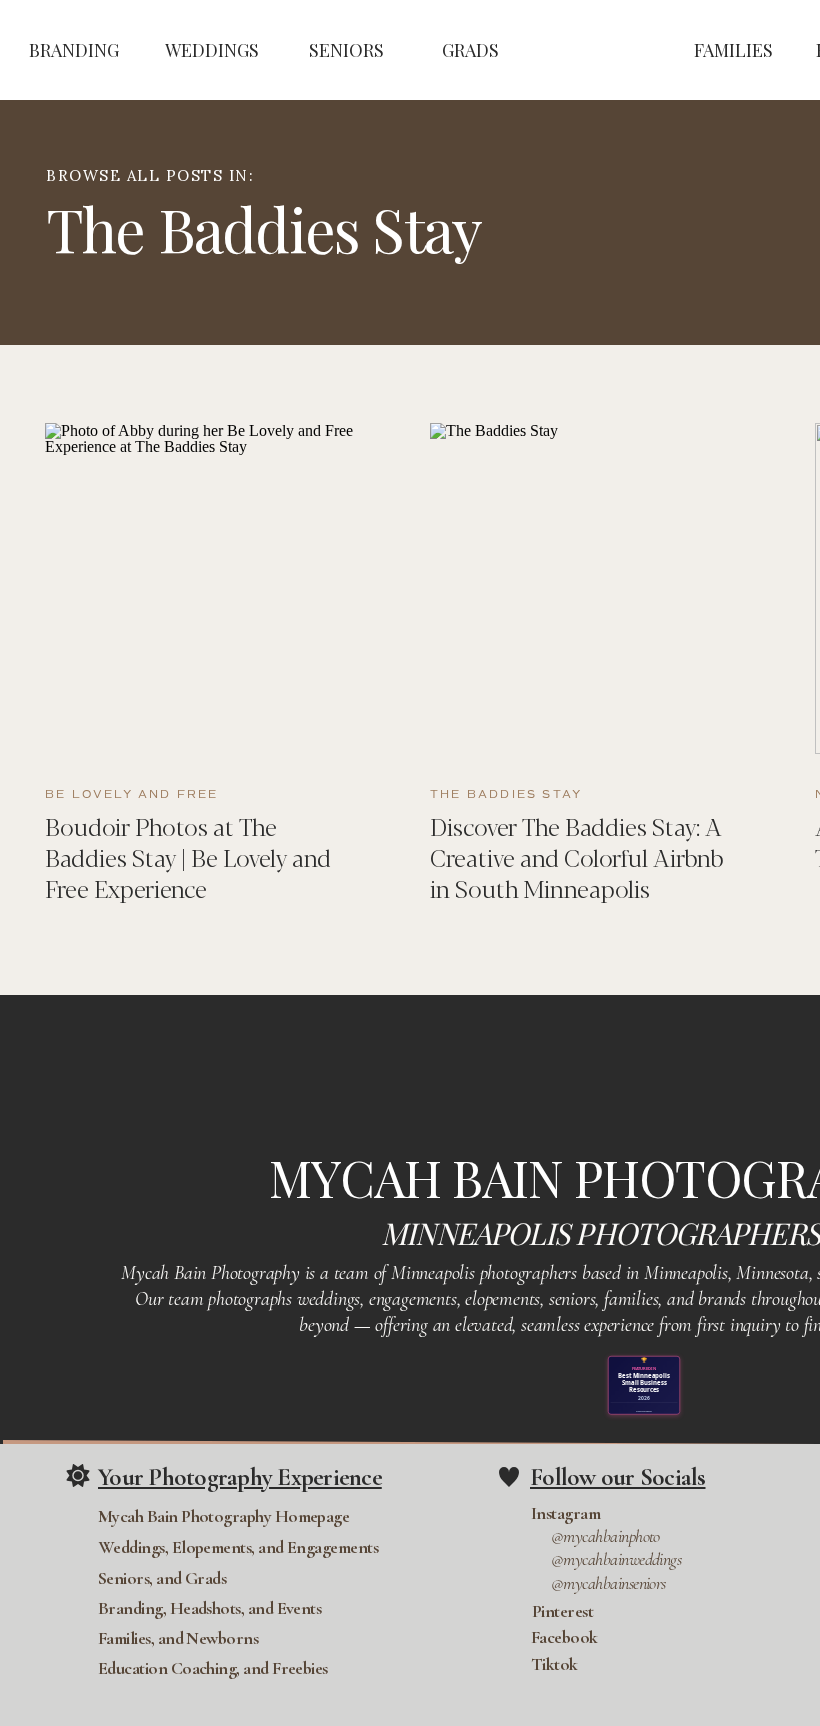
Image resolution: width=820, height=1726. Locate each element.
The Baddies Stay (506, 794)
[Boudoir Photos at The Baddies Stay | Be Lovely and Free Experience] (213, 588)
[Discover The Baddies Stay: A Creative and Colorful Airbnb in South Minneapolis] (598, 588)
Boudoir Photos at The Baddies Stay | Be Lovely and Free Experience (188, 856)
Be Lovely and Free (132, 794)
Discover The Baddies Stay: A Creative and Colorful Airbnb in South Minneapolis (577, 856)
